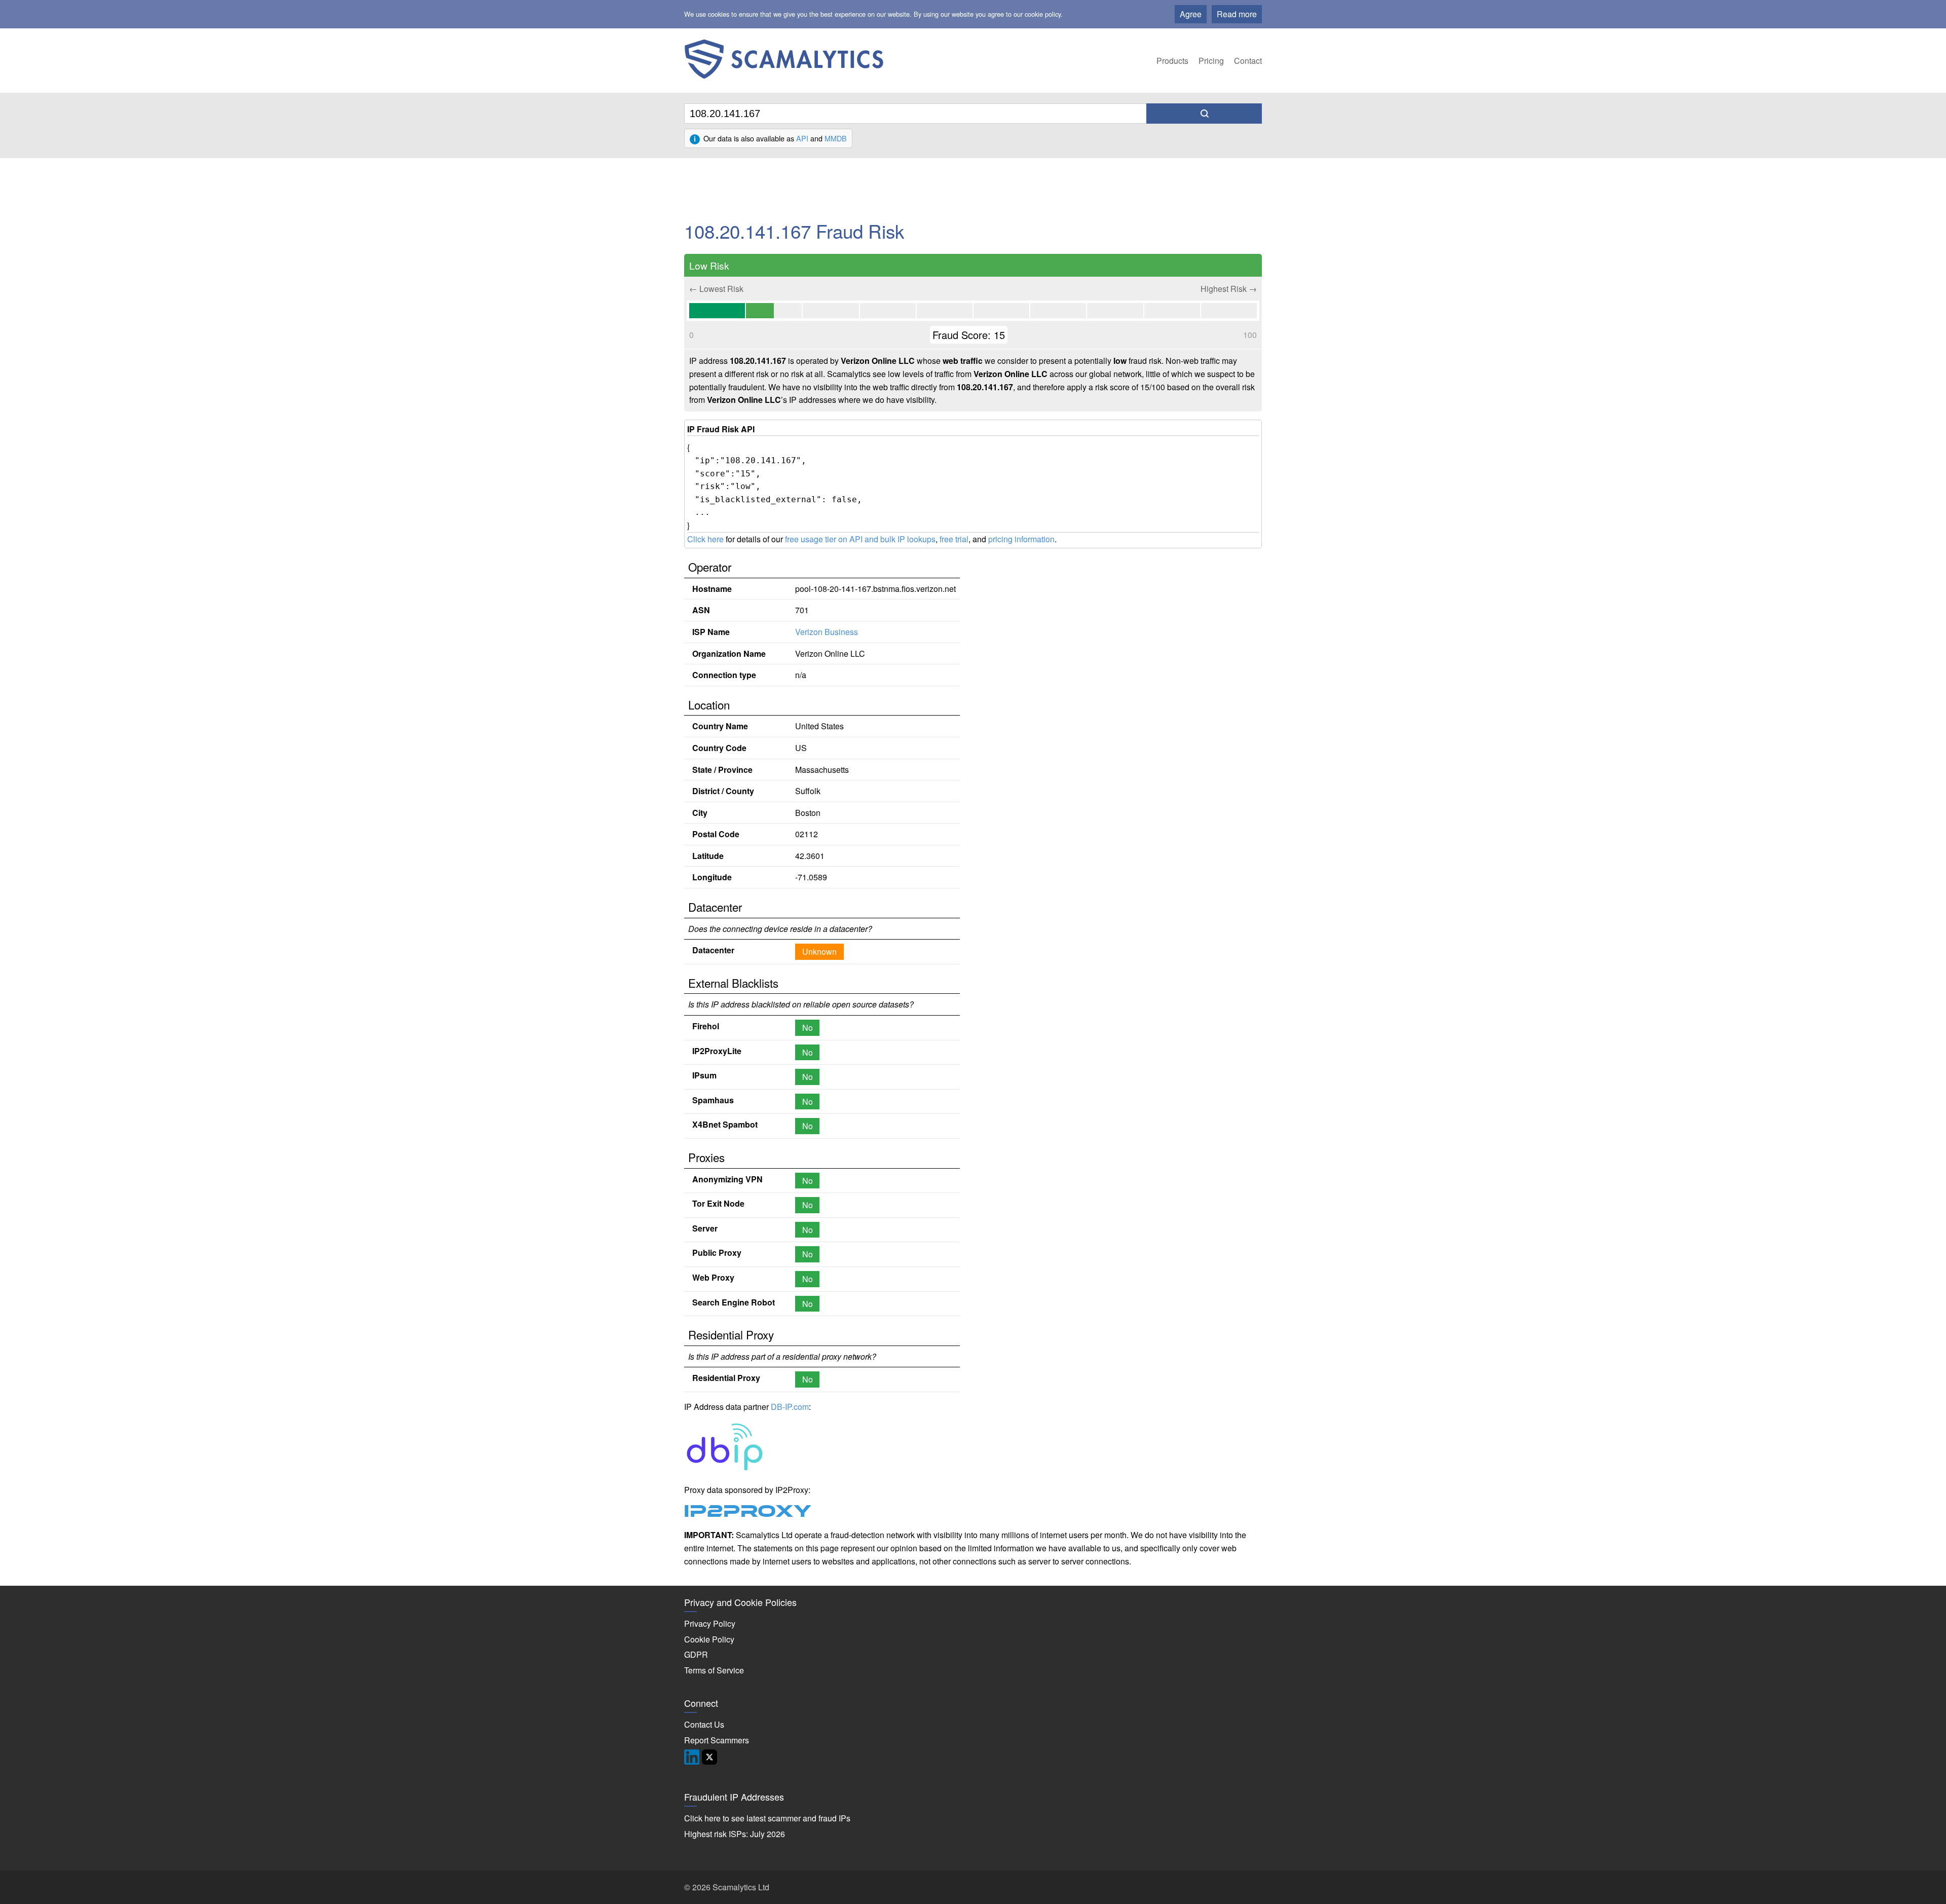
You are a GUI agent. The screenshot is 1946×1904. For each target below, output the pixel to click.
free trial (954, 539)
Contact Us (704, 1724)
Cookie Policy (709, 1639)
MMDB (836, 138)
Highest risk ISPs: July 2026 (735, 1834)
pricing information (1021, 539)
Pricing (1211, 61)
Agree (1191, 14)
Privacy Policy (710, 1623)
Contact (1248, 61)
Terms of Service (714, 1670)
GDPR (696, 1654)
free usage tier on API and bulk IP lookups (860, 539)
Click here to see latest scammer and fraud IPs (767, 1818)
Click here (705, 539)
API (802, 138)
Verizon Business (827, 632)
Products (1172, 61)
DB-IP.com (790, 1407)
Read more (1237, 14)
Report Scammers (717, 1740)
